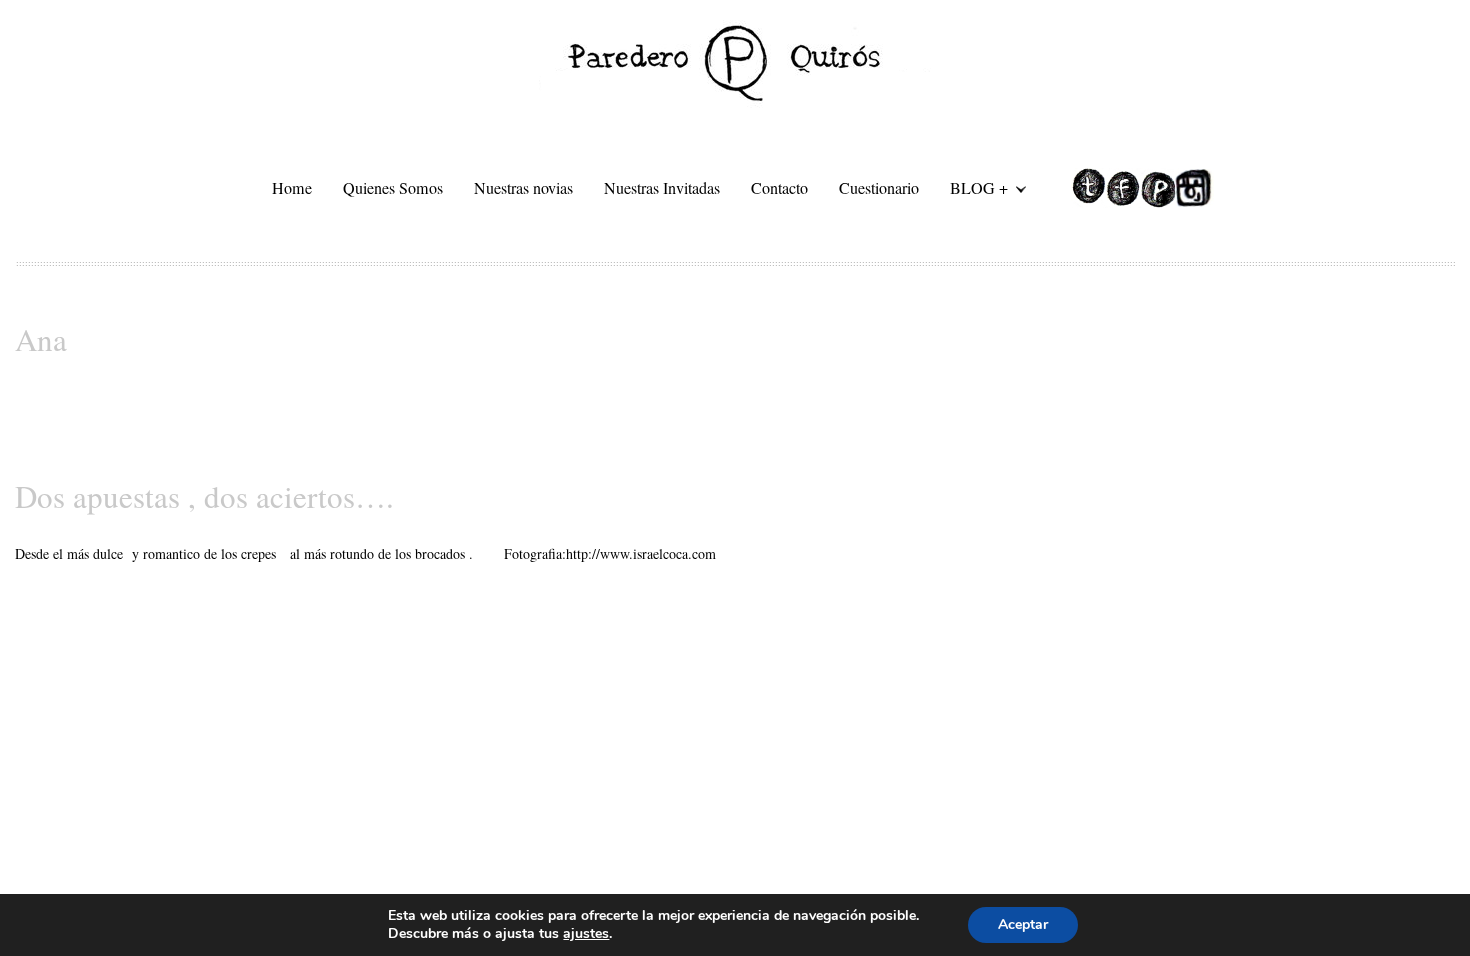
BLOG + (971, 191)
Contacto (779, 188)
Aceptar (1023, 924)
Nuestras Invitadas (662, 188)
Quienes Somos (393, 188)
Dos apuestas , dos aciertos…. (204, 496)
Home (292, 188)
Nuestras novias (523, 188)
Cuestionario (879, 188)
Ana (41, 339)
